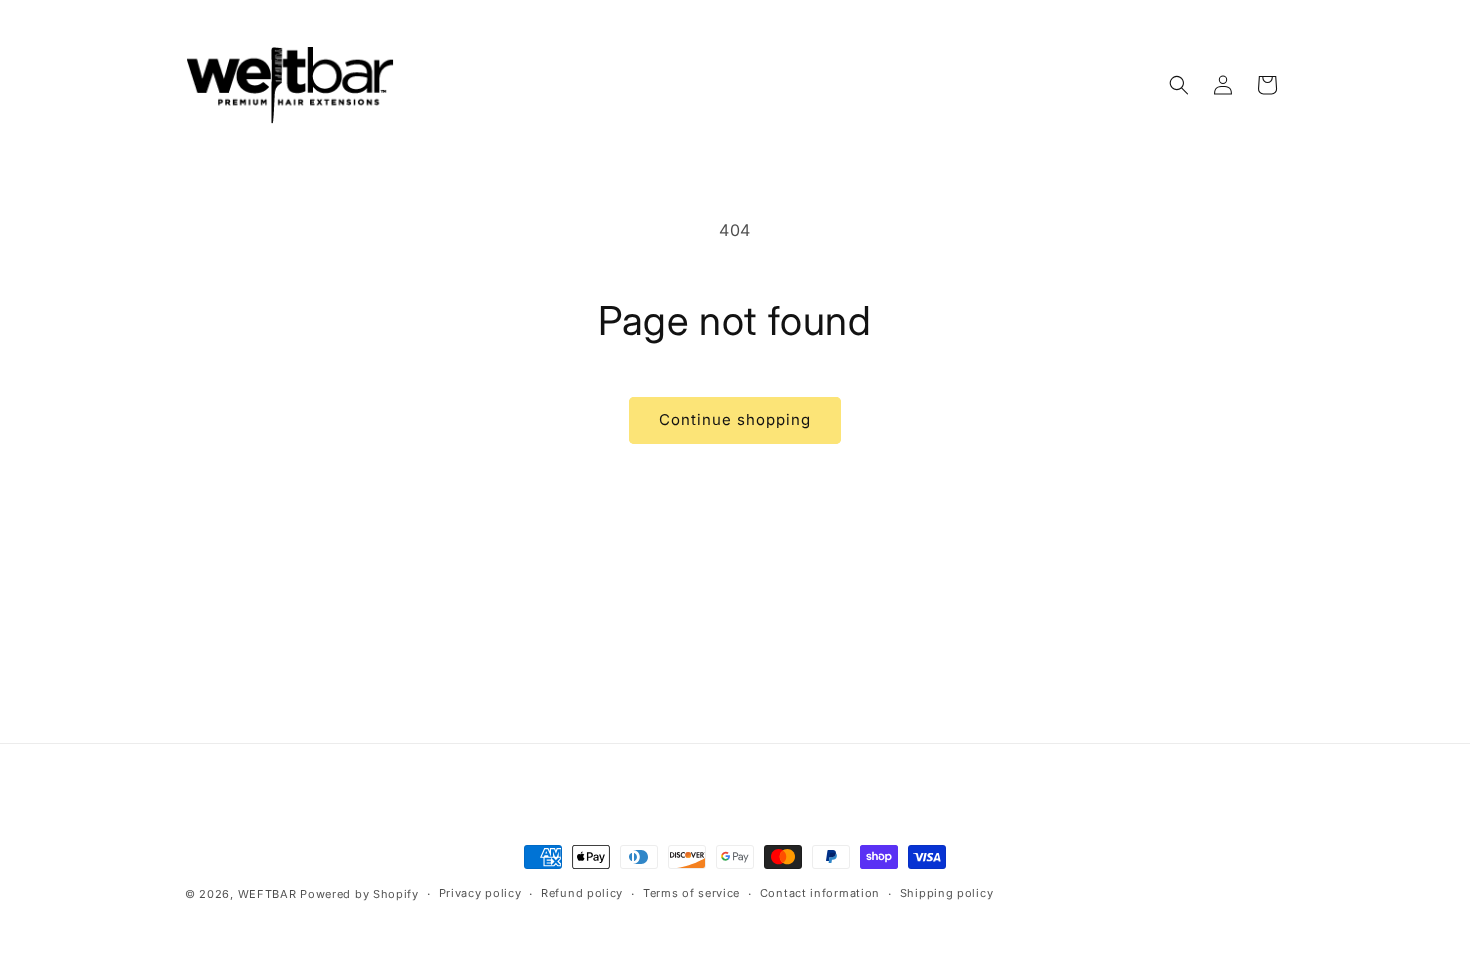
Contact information (820, 893)
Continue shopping (735, 419)
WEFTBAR (267, 894)
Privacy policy (480, 893)
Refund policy (582, 893)
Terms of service (691, 893)
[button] (1179, 85)
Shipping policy (947, 893)
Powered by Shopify (359, 894)
